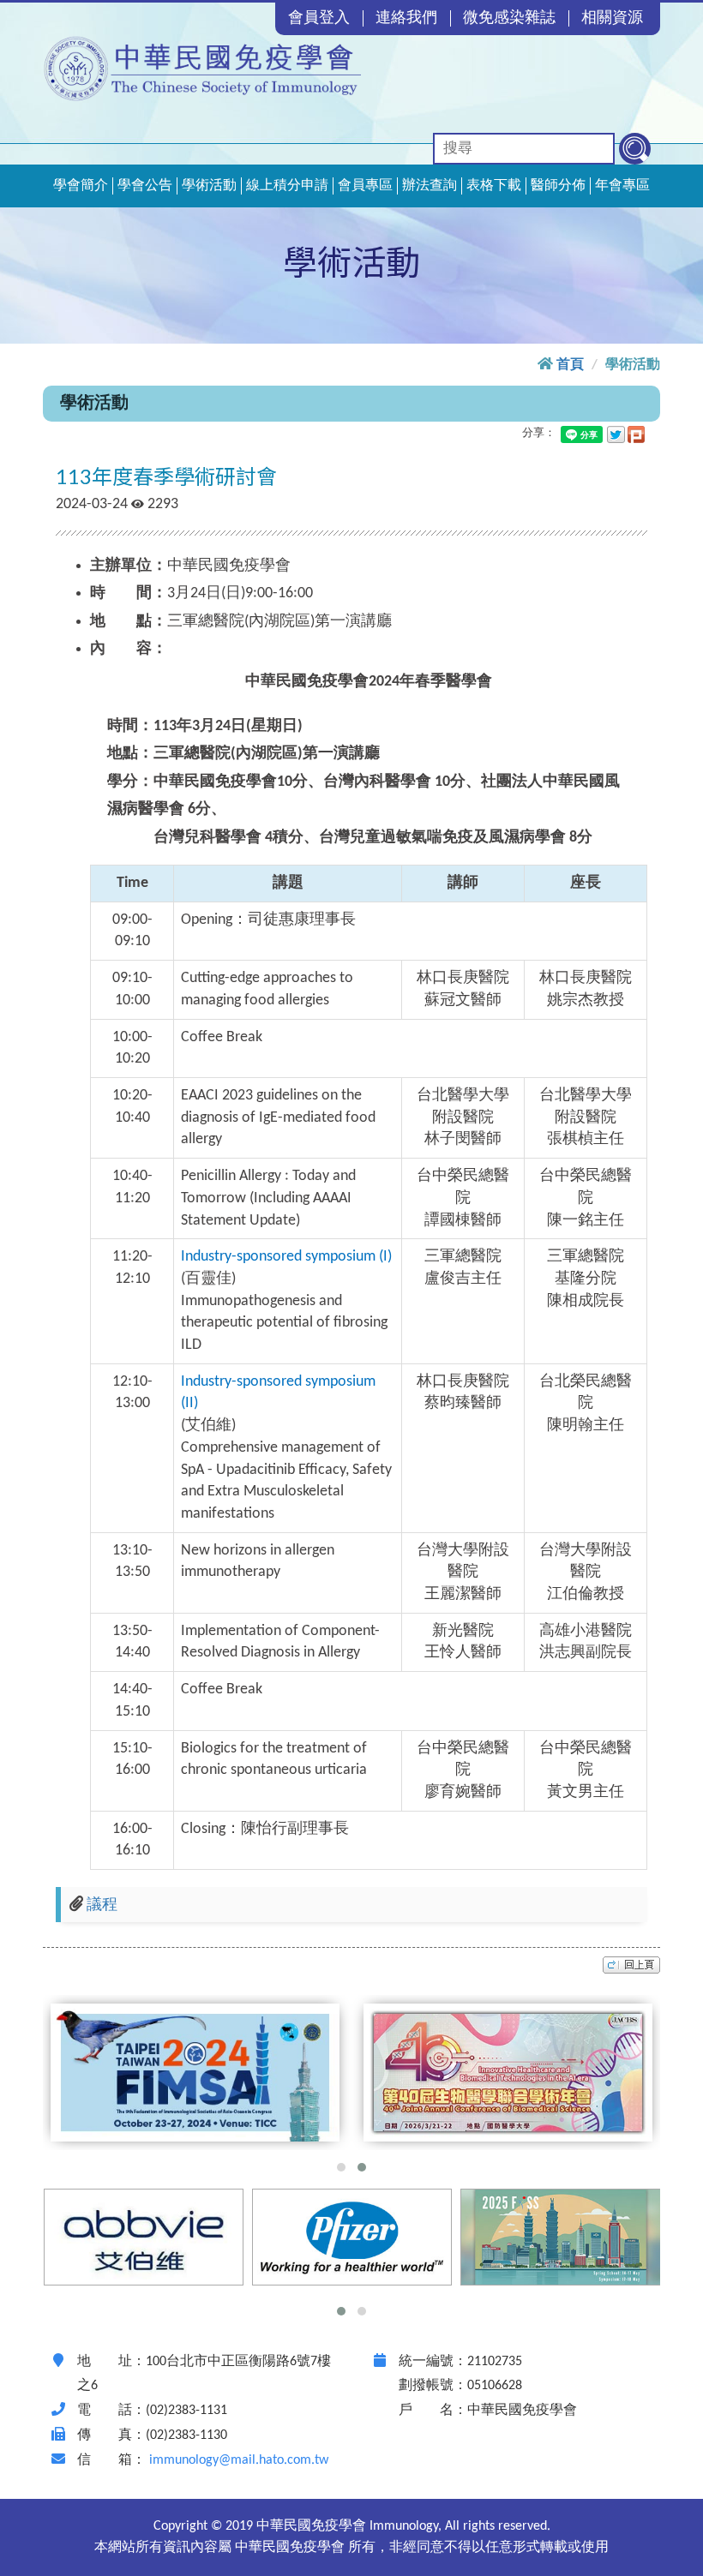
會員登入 (319, 18)
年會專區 (622, 186)
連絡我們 (406, 18)
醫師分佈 (558, 186)
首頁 (570, 365)
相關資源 (612, 18)
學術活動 (209, 186)
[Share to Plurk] (636, 434)
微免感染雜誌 (509, 18)
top (631, 1965)
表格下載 (494, 186)
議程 (102, 1905)
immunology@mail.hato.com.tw (239, 2460)
